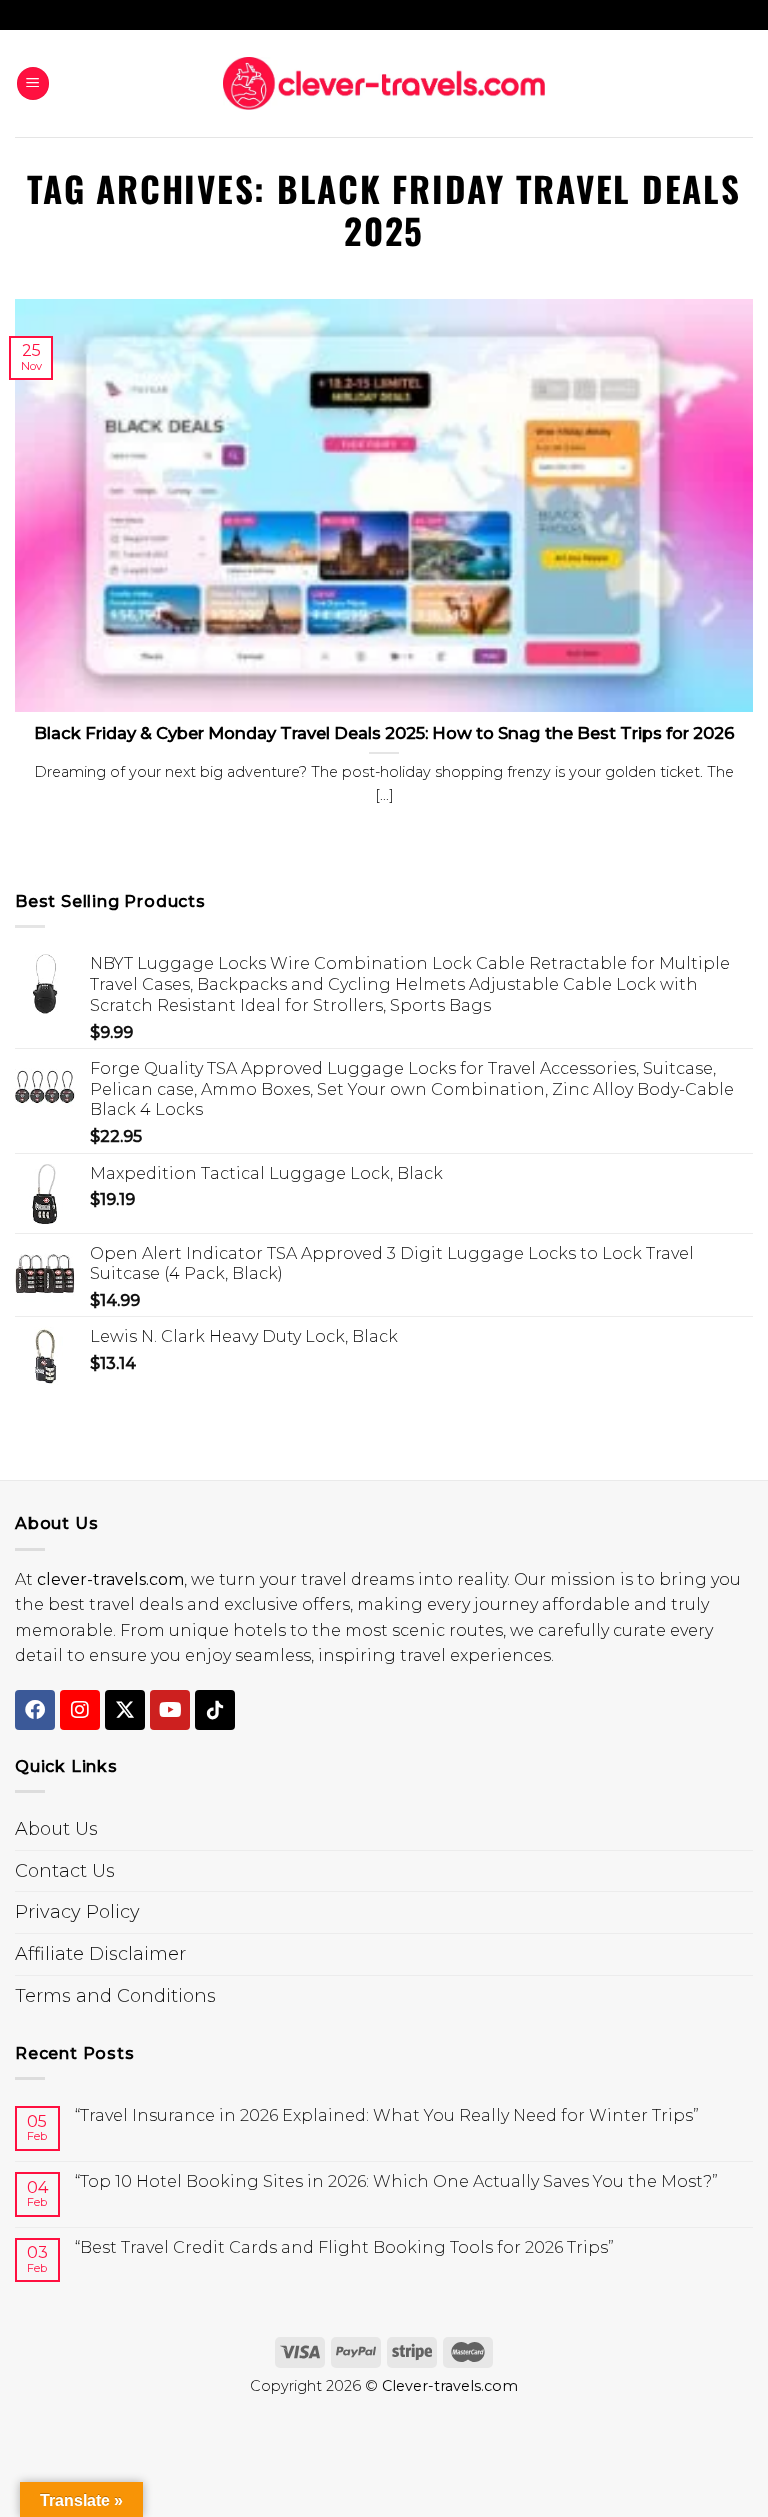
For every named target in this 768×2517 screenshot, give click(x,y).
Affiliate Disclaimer (100, 1954)
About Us (56, 1829)
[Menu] (33, 83)
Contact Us (65, 1871)
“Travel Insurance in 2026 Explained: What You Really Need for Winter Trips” (387, 2115)
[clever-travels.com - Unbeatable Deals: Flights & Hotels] (384, 83)
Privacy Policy (77, 1912)
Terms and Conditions (115, 1996)
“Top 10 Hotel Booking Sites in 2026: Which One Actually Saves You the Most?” (396, 2181)
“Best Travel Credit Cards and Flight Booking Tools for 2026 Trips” (344, 2247)
